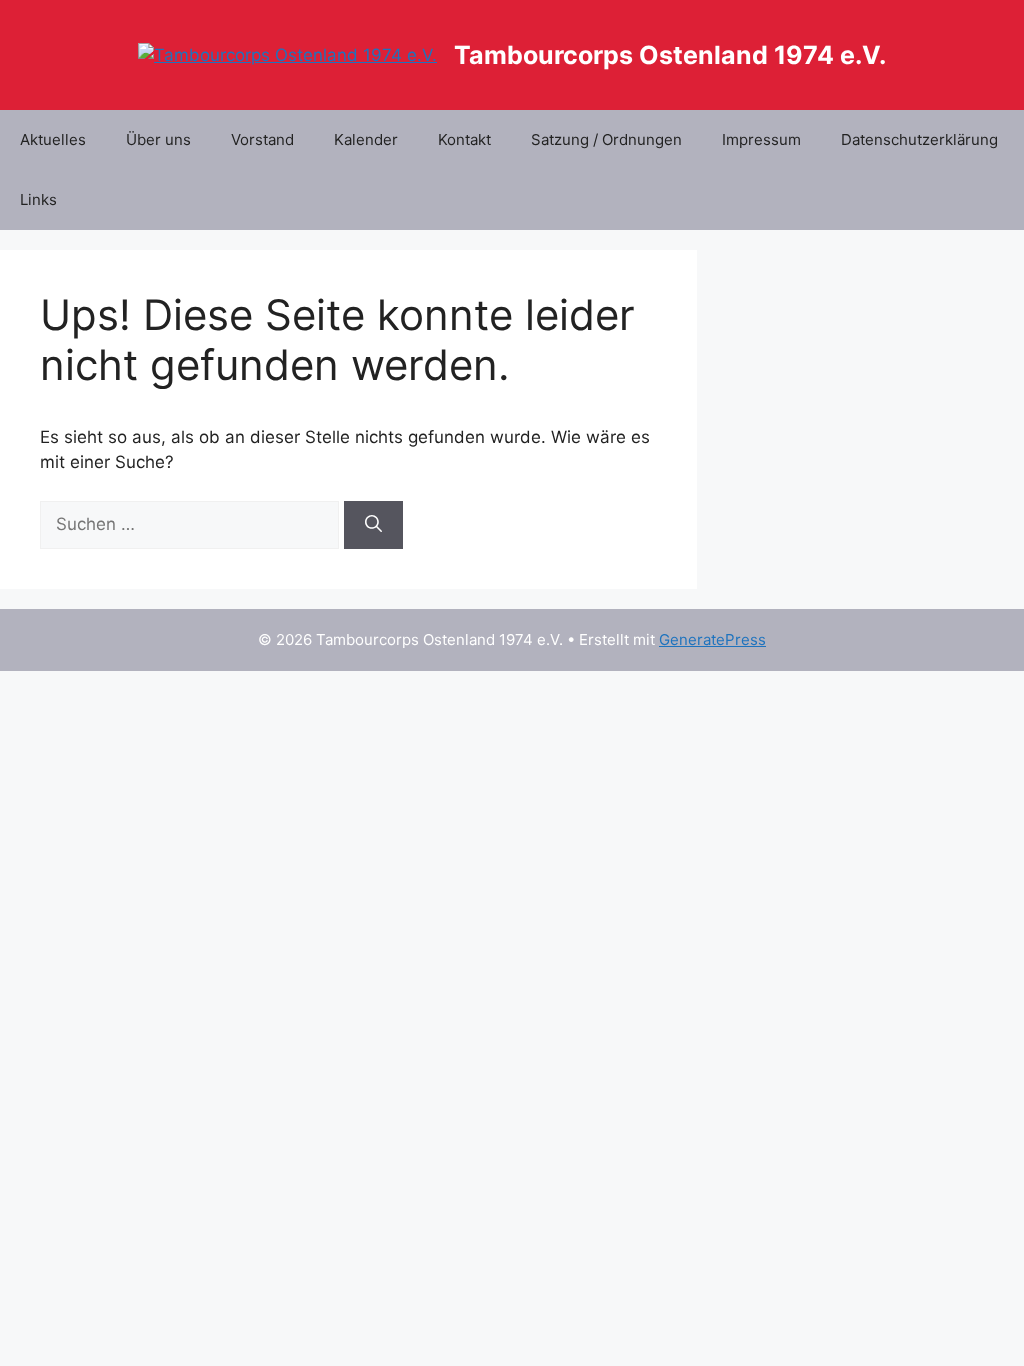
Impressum (761, 139)
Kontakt (464, 139)
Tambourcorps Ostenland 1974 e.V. (670, 55)
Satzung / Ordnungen (606, 139)
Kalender (366, 139)
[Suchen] (373, 525)
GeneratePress (712, 639)
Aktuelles (53, 139)
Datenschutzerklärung (919, 139)
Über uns (158, 139)
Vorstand (262, 139)
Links (38, 199)
